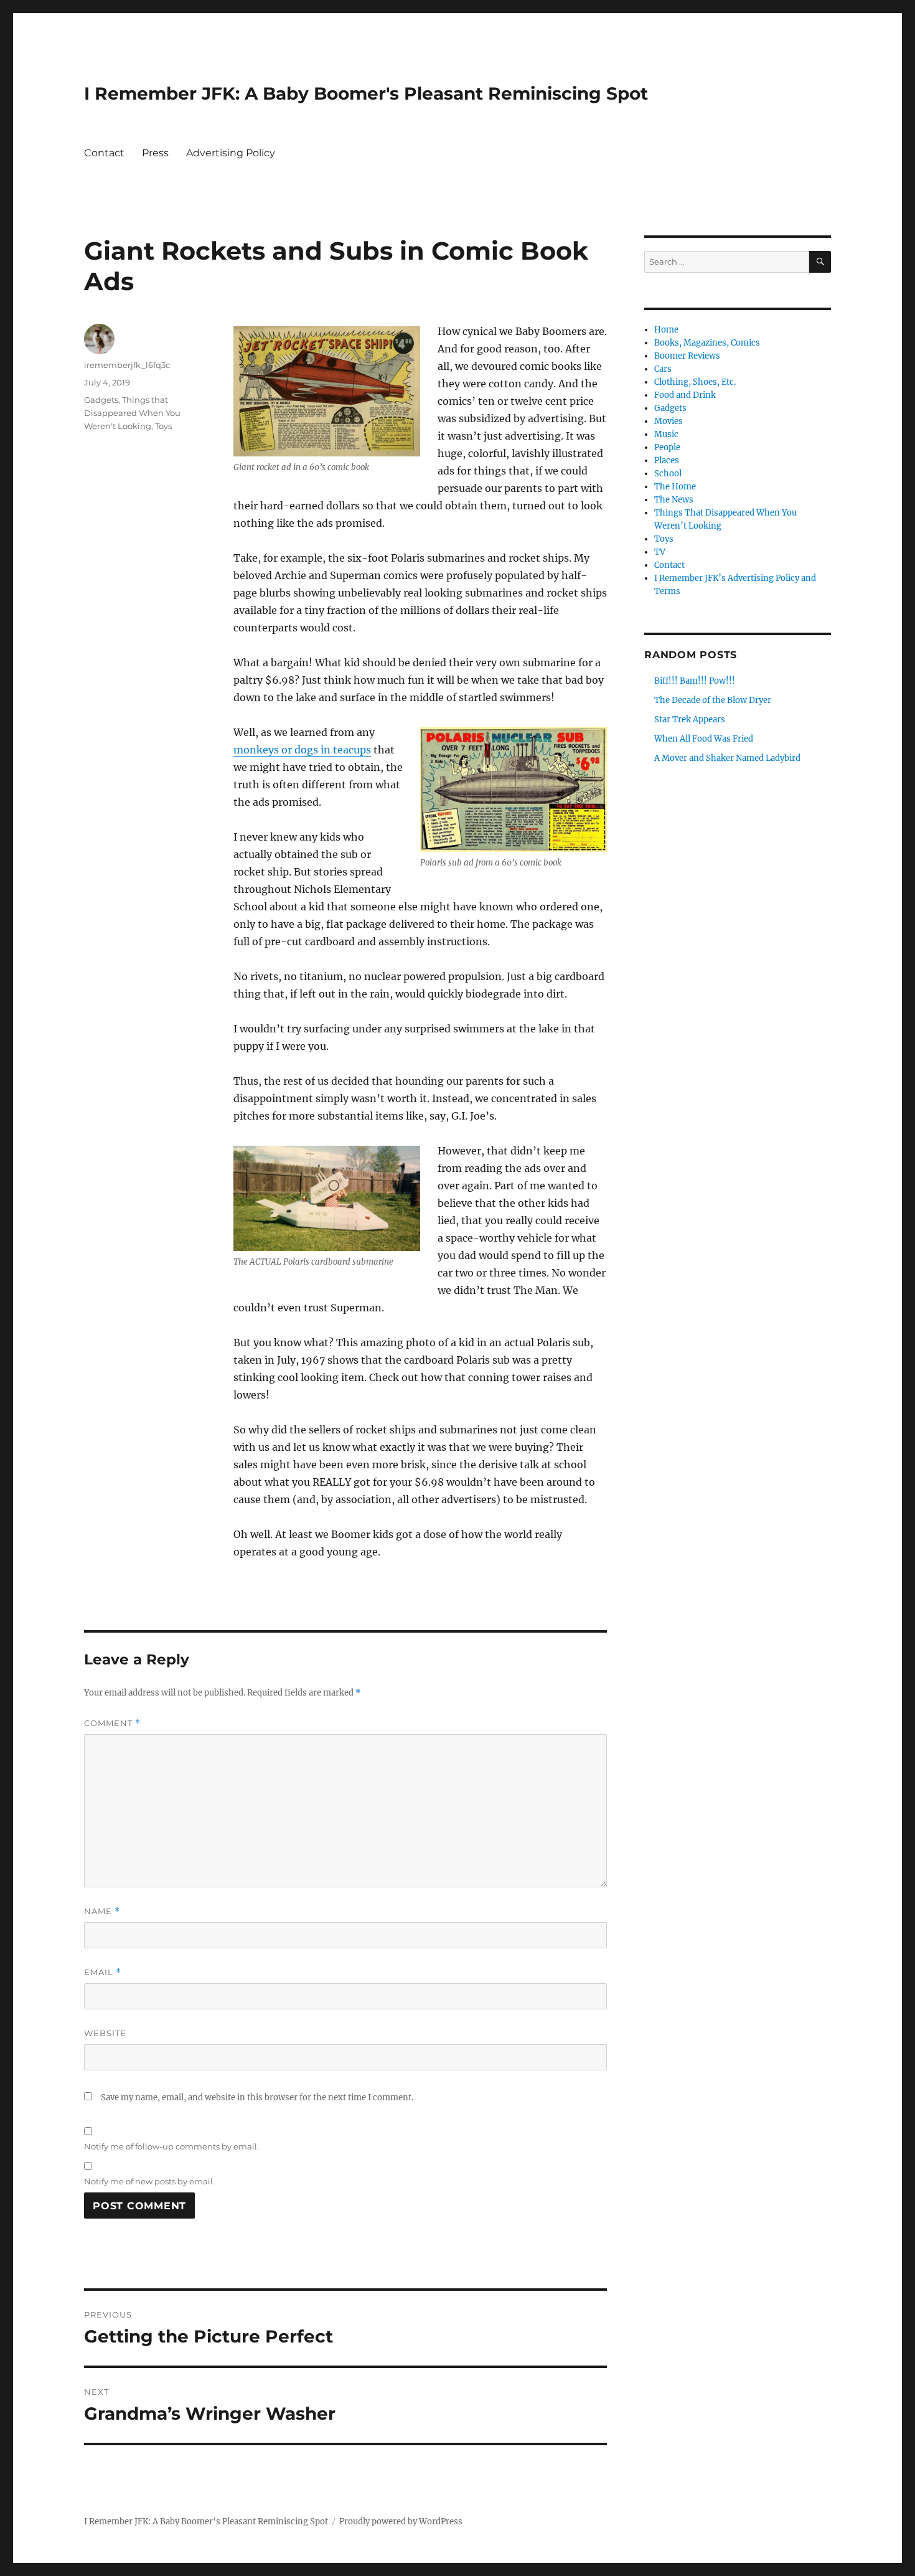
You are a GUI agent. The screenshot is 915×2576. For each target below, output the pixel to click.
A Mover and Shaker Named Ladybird (727, 758)
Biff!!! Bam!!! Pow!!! (695, 681)
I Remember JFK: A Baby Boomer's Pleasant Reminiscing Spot (366, 93)
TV (660, 552)
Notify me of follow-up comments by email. (171, 2146)
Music (666, 434)
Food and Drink (685, 395)
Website (105, 2033)
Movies (669, 421)
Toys (163, 426)
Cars (663, 369)
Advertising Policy (231, 153)
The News (674, 500)
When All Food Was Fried (704, 739)
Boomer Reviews (687, 356)
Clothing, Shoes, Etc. (695, 382)
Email (103, 1972)
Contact (104, 153)
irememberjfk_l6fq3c (127, 365)
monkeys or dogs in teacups (302, 750)
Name (102, 1911)
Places (667, 460)
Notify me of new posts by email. (149, 2181)
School (668, 474)
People (667, 447)
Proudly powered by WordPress (401, 2522)
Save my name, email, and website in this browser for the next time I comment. (257, 2097)
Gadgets (101, 400)
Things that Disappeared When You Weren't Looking (132, 413)
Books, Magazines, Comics (707, 343)
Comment (112, 1723)
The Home (675, 487)
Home (666, 330)
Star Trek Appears (690, 719)
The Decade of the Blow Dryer (713, 700)
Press (155, 153)
